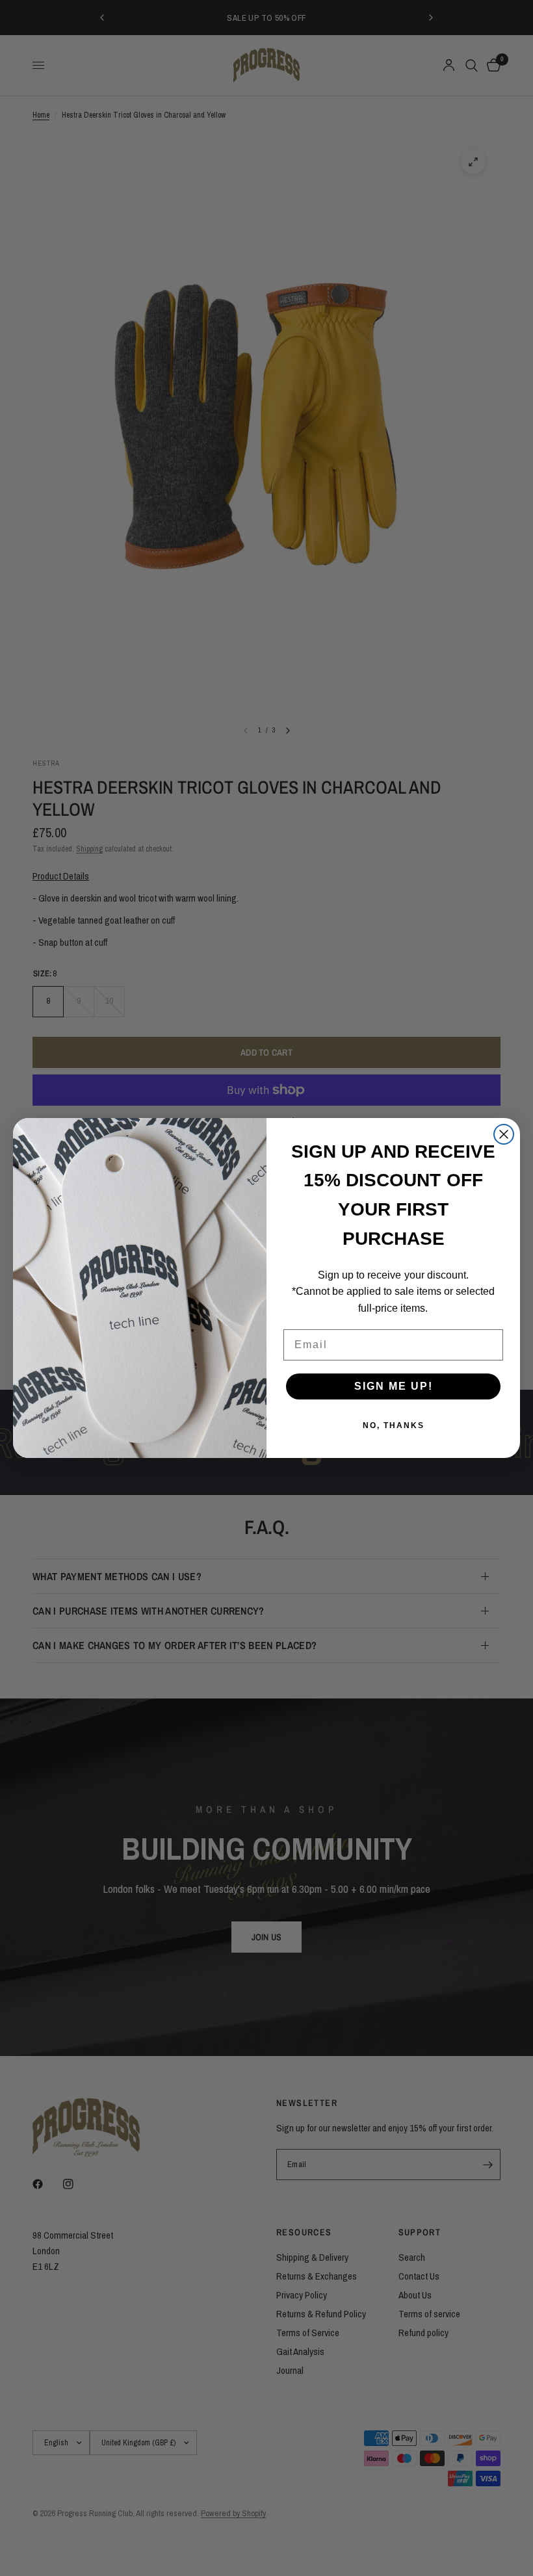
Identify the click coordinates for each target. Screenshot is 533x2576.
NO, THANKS (394, 1425)
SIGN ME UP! (394, 1386)
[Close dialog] (504, 1134)
